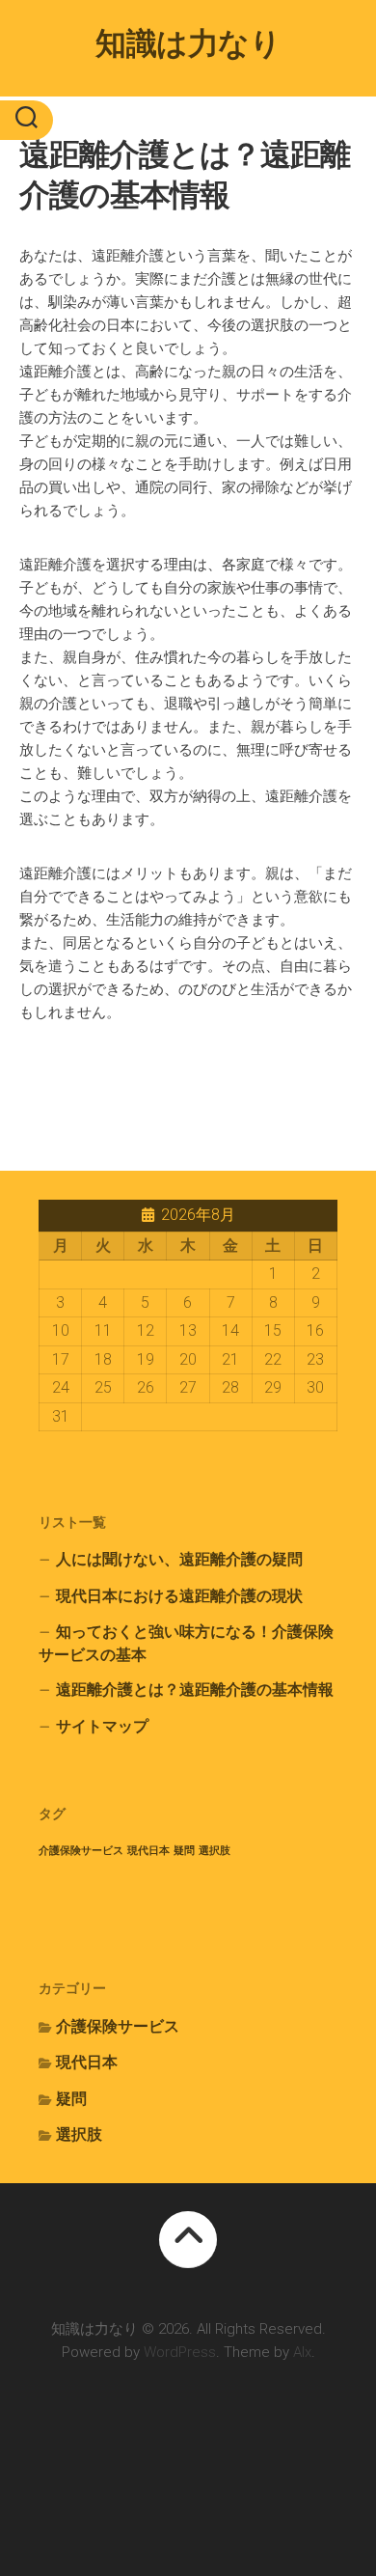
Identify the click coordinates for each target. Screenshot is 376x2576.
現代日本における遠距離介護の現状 (179, 1596)
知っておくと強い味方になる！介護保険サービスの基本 (186, 1643)
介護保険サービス (81, 1851)
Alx (302, 2352)
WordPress (180, 2352)
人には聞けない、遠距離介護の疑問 (179, 1559)
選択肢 (215, 1851)
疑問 (184, 1851)
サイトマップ (102, 1726)
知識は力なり (188, 43)
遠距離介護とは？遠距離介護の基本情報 (195, 1690)
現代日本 (148, 1851)
